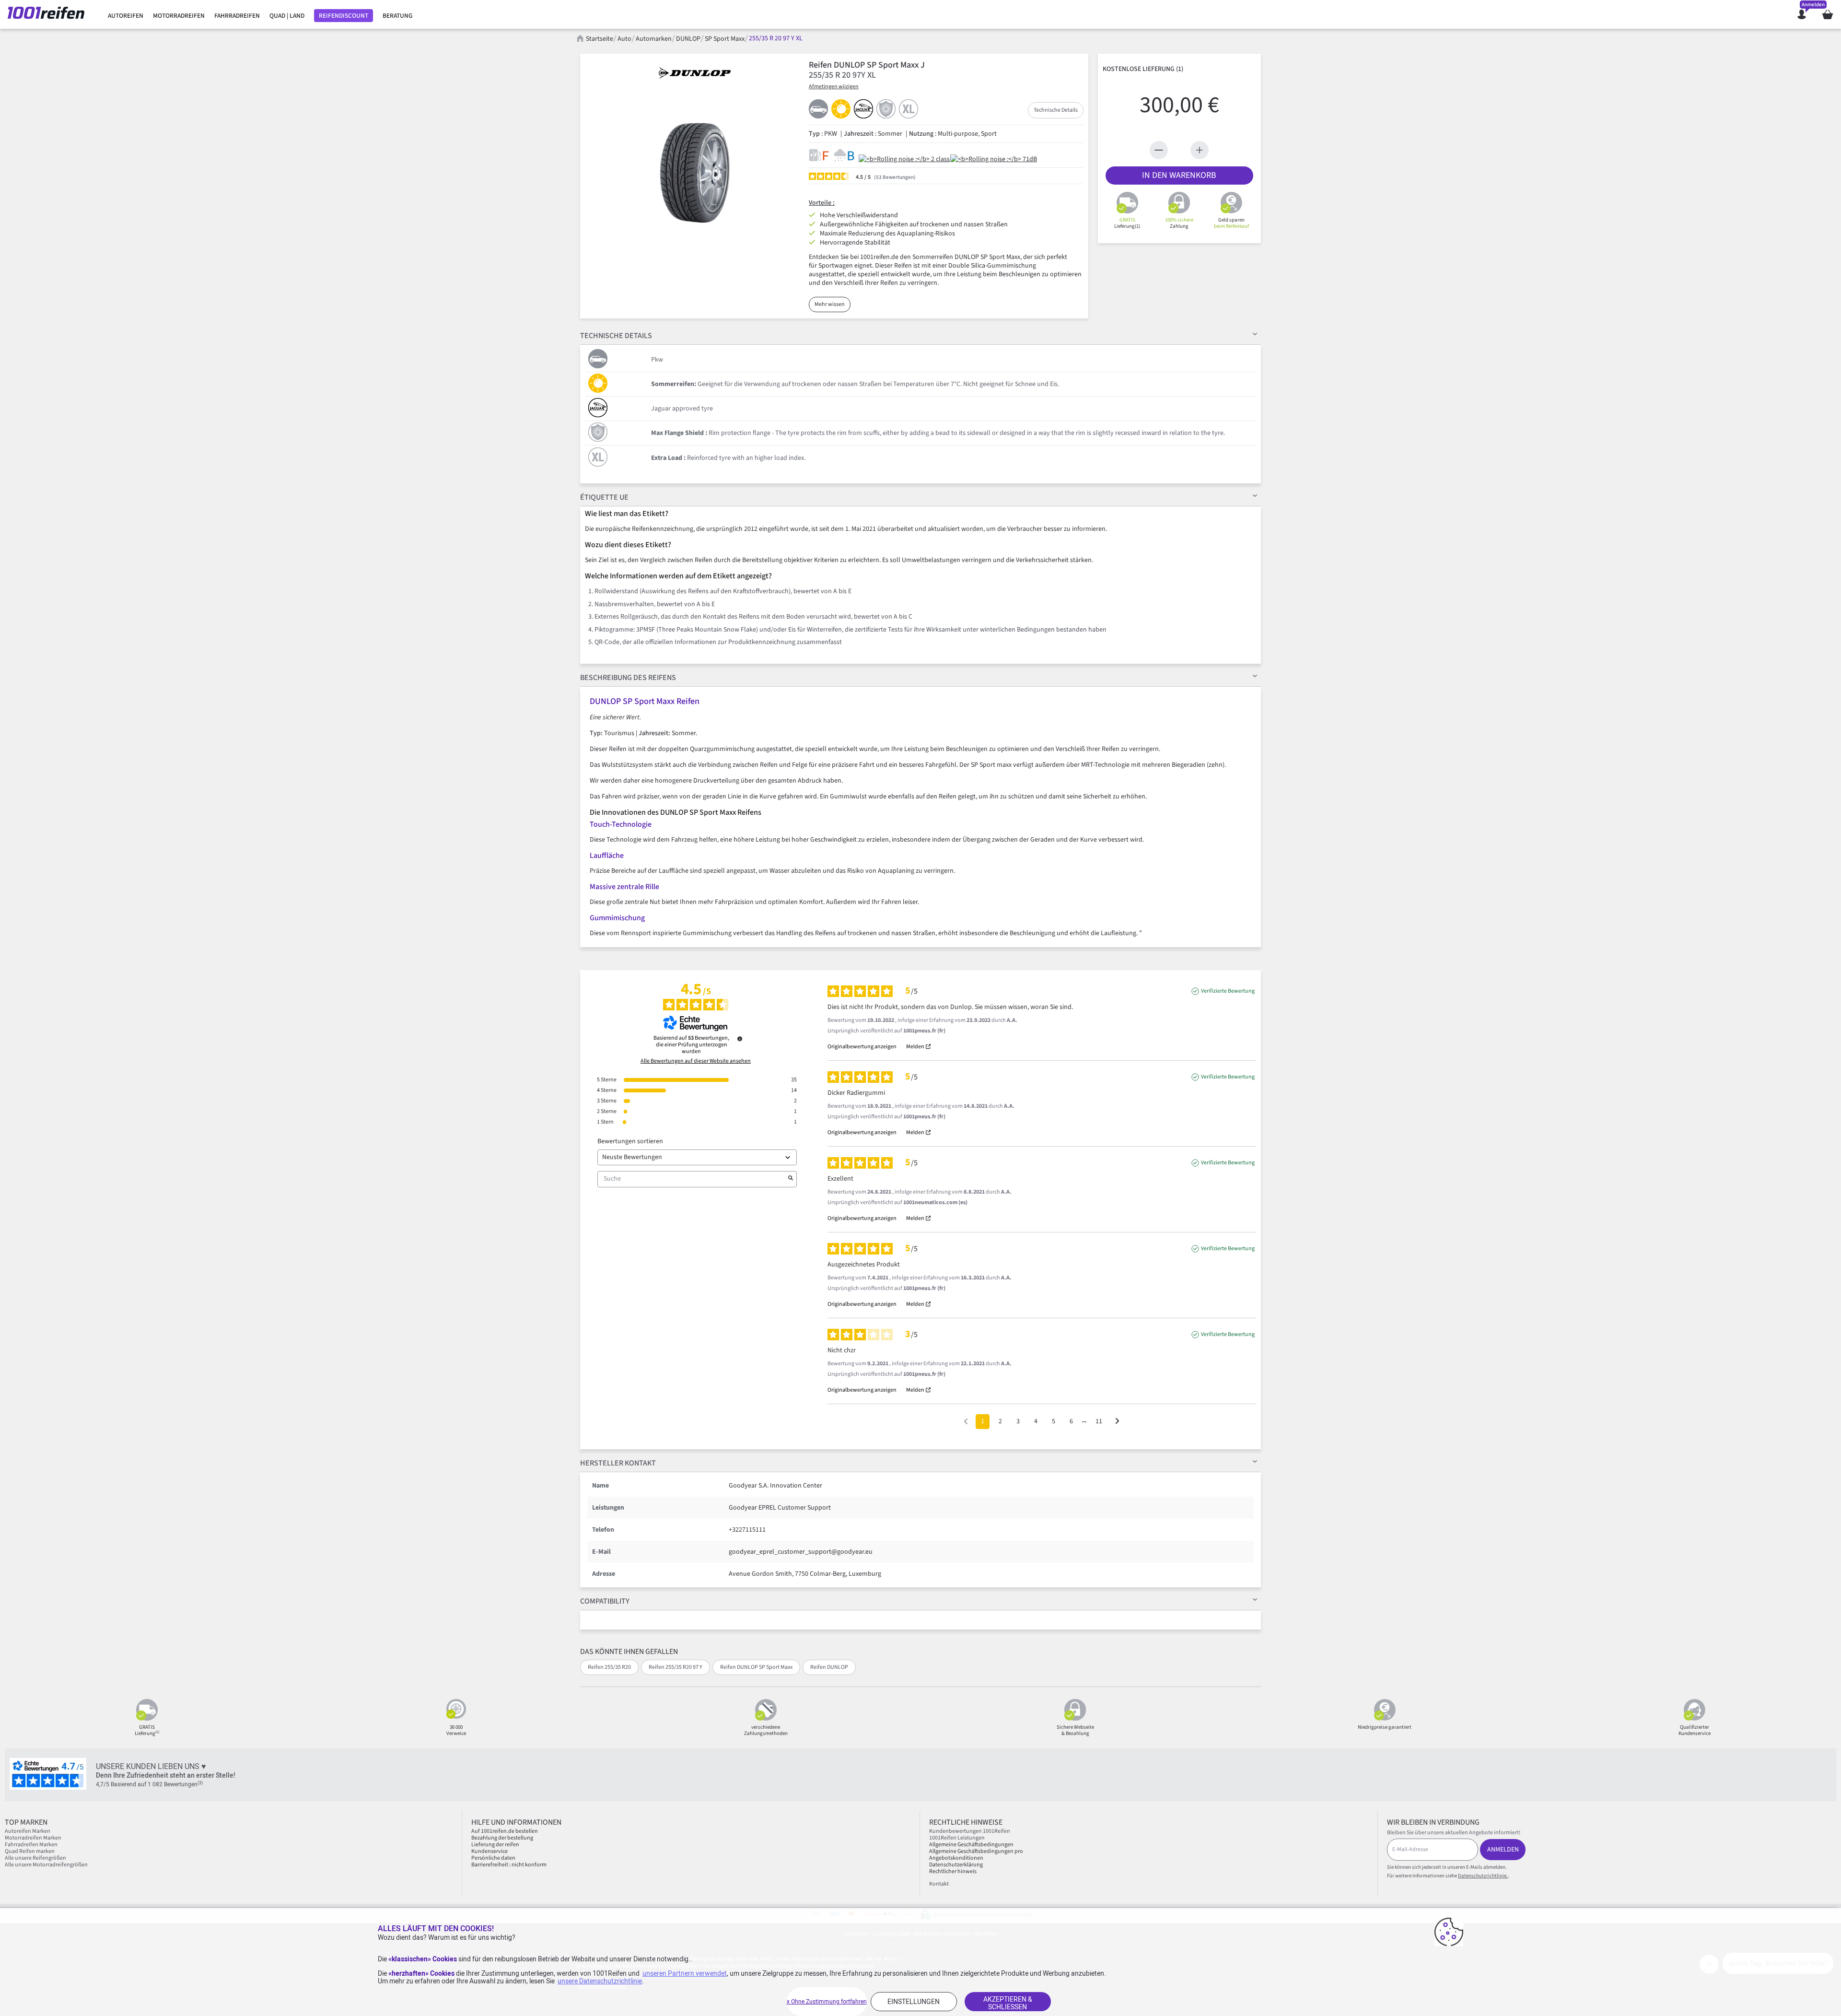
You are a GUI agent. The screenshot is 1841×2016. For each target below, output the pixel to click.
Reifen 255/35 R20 (609, 1667)
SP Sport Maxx (725, 39)
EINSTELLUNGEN (914, 2002)
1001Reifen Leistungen (957, 1838)
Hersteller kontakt (618, 1463)
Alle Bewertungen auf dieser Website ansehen (696, 1061)
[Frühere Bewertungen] (966, 1421)
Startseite (600, 39)
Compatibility (605, 1601)
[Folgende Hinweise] (1117, 1422)
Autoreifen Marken (28, 1831)
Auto (624, 39)
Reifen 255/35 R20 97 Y (676, 1667)
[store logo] (50, 14)
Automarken (654, 39)
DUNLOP (688, 39)
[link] (126, 16)
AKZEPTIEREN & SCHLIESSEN (1008, 2003)
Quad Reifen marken (30, 1851)
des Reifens (628, 678)
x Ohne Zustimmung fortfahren (827, 2002)
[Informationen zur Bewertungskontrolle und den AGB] (740, 1039)
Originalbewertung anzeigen (862, 1047)
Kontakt (939, 1884)
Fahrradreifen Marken (31, 1845)
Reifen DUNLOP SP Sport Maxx (756, 1667)
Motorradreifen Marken (33, 1838)
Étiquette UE (604, 497)
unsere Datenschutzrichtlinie (600, 1981)
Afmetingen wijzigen (834, 87)
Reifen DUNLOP (829, 1667)
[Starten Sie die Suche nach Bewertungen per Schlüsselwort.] (791, 1179)
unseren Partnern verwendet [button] (685, 1973)
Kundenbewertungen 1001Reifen (970, 1831)
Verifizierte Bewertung (1228, 991)
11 (1099, 1421)
